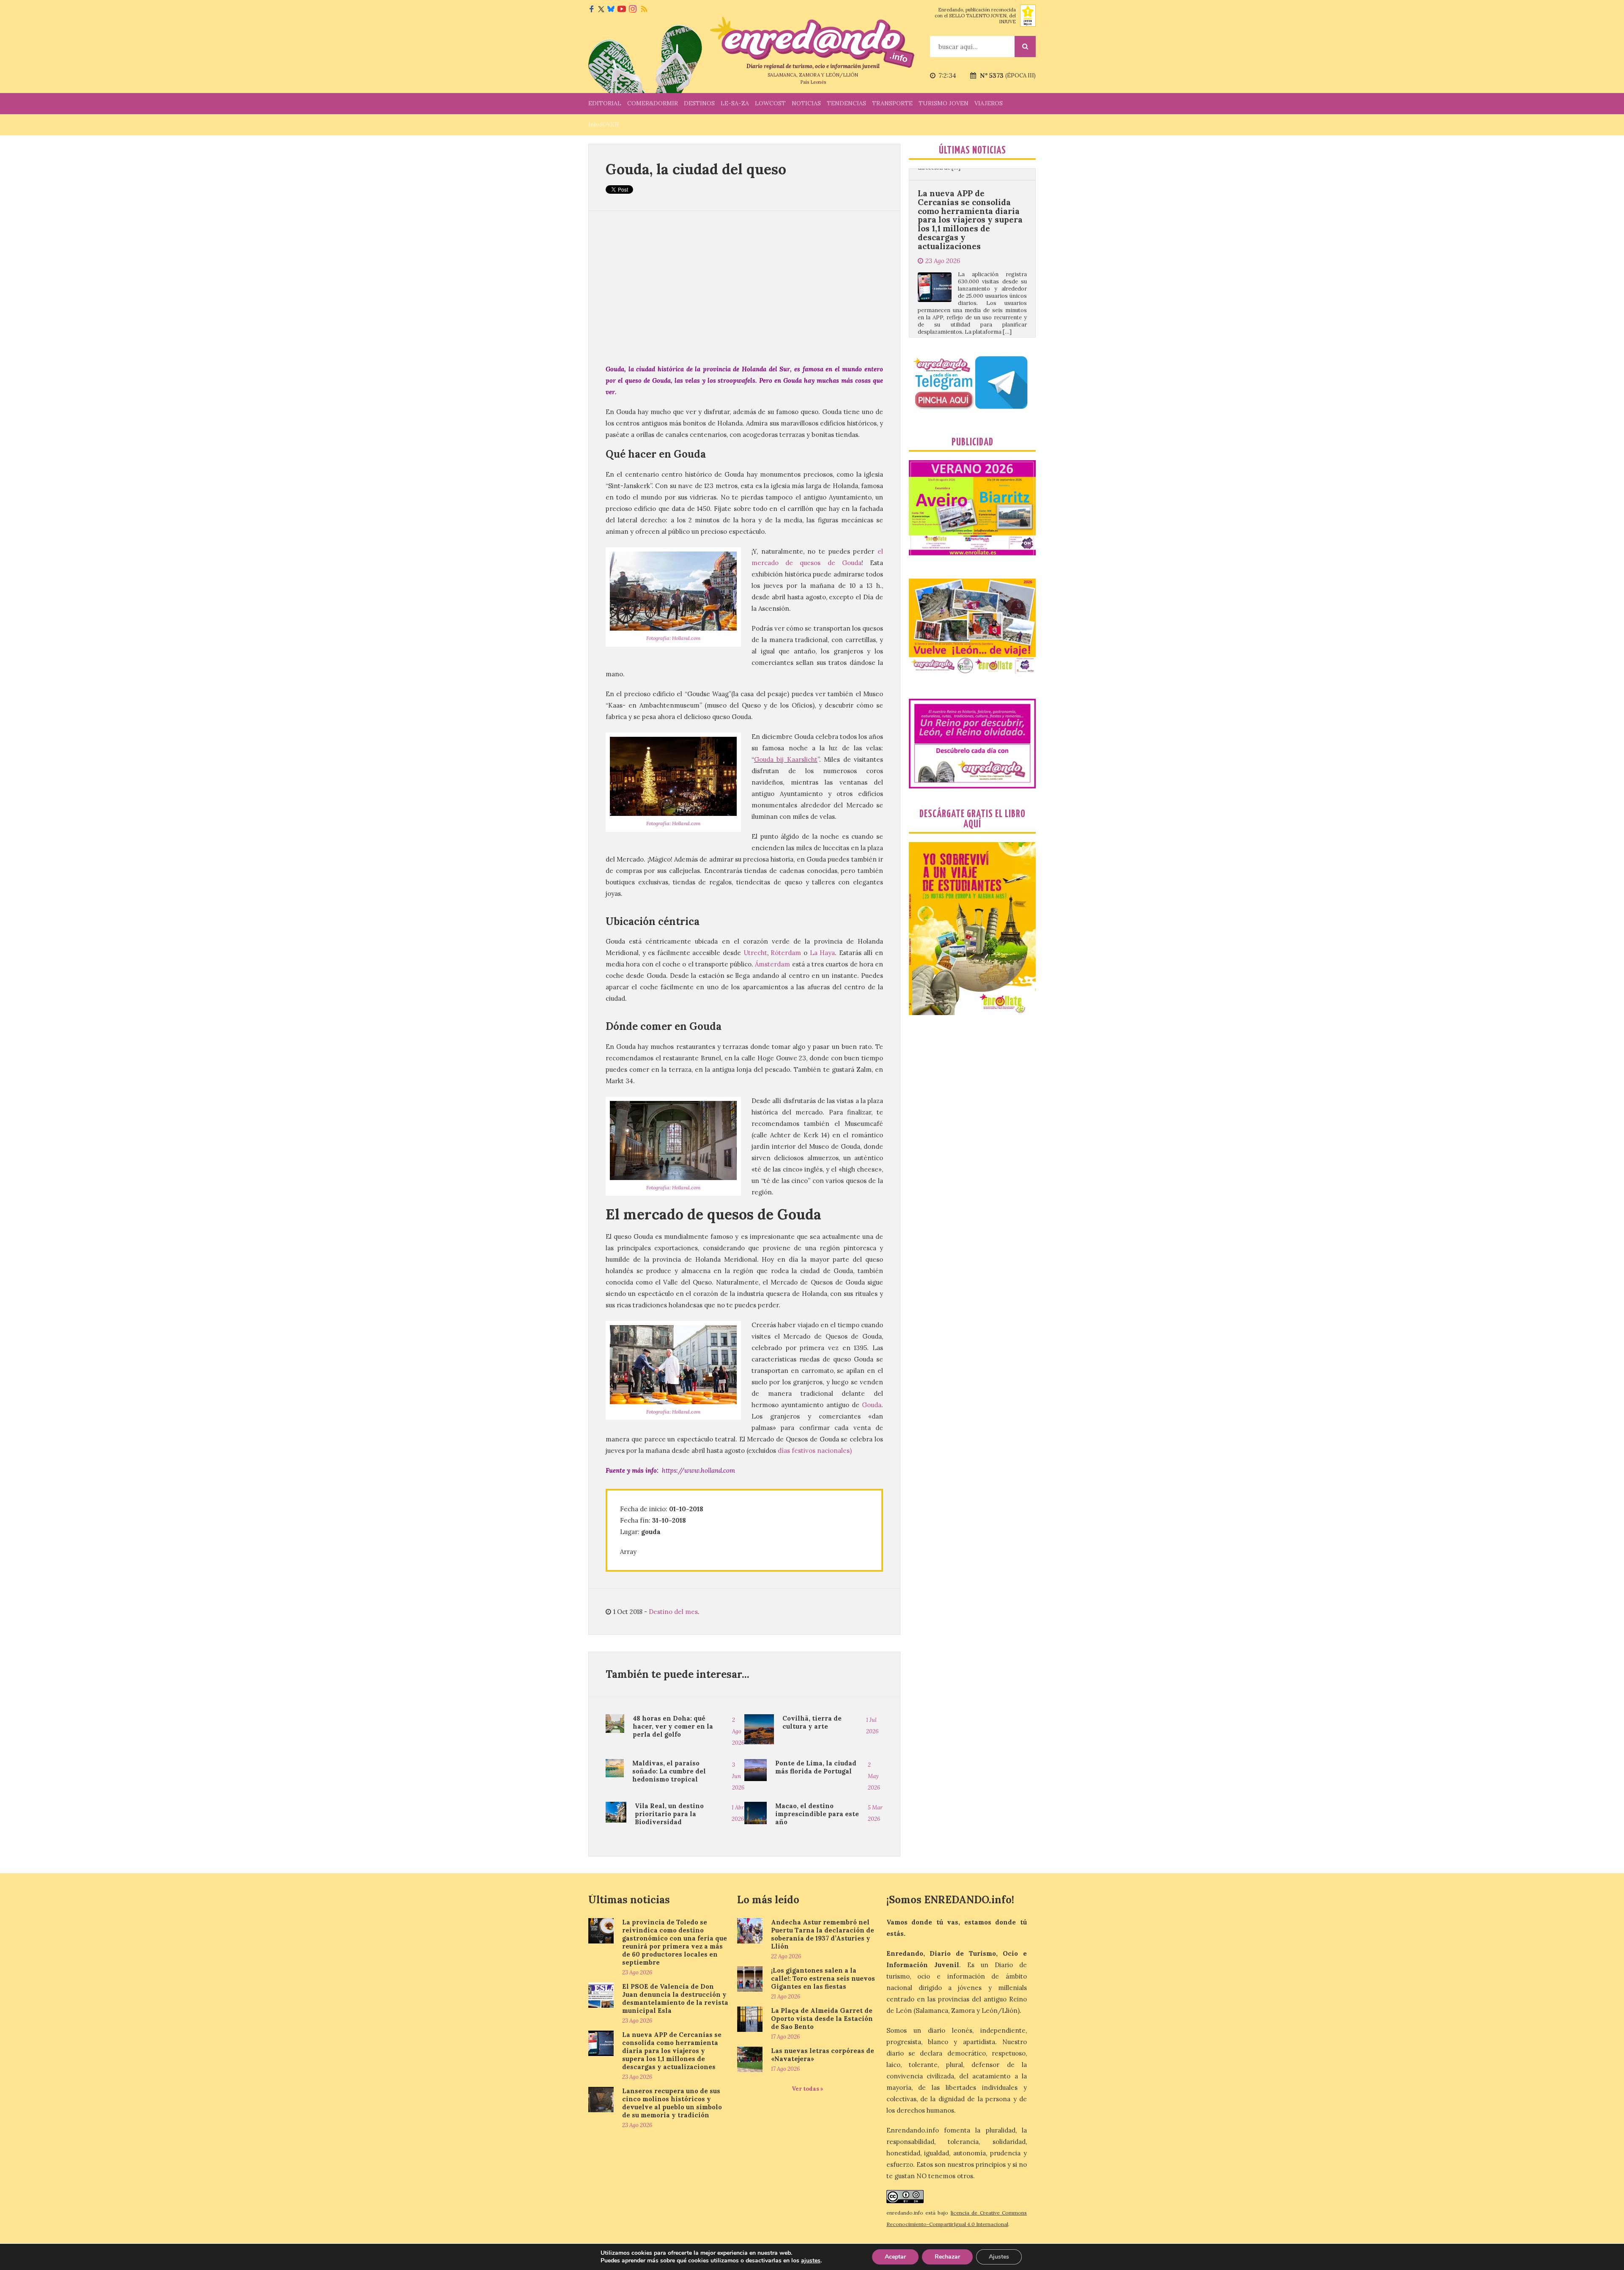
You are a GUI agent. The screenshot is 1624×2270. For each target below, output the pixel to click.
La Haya (823, 953)
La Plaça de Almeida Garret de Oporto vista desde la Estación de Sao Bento (822, 2019)
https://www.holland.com (698, 1470)
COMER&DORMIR (653, 103)
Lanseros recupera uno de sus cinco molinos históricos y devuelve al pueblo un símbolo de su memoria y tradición (970, 220)
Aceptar (895, 2257)
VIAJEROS (989, 103)
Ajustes (999, 2257)
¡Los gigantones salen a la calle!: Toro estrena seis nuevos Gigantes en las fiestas (823, 1978)
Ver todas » (808, 2089)
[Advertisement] (744, 287)
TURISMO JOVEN (944, 103)
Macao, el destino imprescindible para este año (817, 1814)
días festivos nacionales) (815, 1451)
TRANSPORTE (892, 103)
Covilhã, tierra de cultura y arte (812, 1722)
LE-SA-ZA (735, 103)
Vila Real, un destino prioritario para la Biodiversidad (669, 1814)
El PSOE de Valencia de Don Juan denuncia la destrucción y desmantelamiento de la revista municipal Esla (675, 1998)
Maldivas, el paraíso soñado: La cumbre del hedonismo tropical (669, 1771)
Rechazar (947, 2257)
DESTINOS (699, 103)
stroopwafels (737, 380)
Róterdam (786, 953)
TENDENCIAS (846, 103)
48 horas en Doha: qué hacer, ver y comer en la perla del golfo (673, 1726)
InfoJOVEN (604, 124)
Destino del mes (673, 1612)
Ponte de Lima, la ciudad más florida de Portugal (816, 1767)
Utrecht (755, 953)
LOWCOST (770, 103)
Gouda (872, 1405)
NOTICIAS (806, 103)
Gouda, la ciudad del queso (696, 169)
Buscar (1025, 47)
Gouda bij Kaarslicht (786, 759)
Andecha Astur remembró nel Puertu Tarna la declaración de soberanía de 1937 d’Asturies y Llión (823, 1934)
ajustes (811, 2261)
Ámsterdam (772, 964)
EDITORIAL (605, 103)
